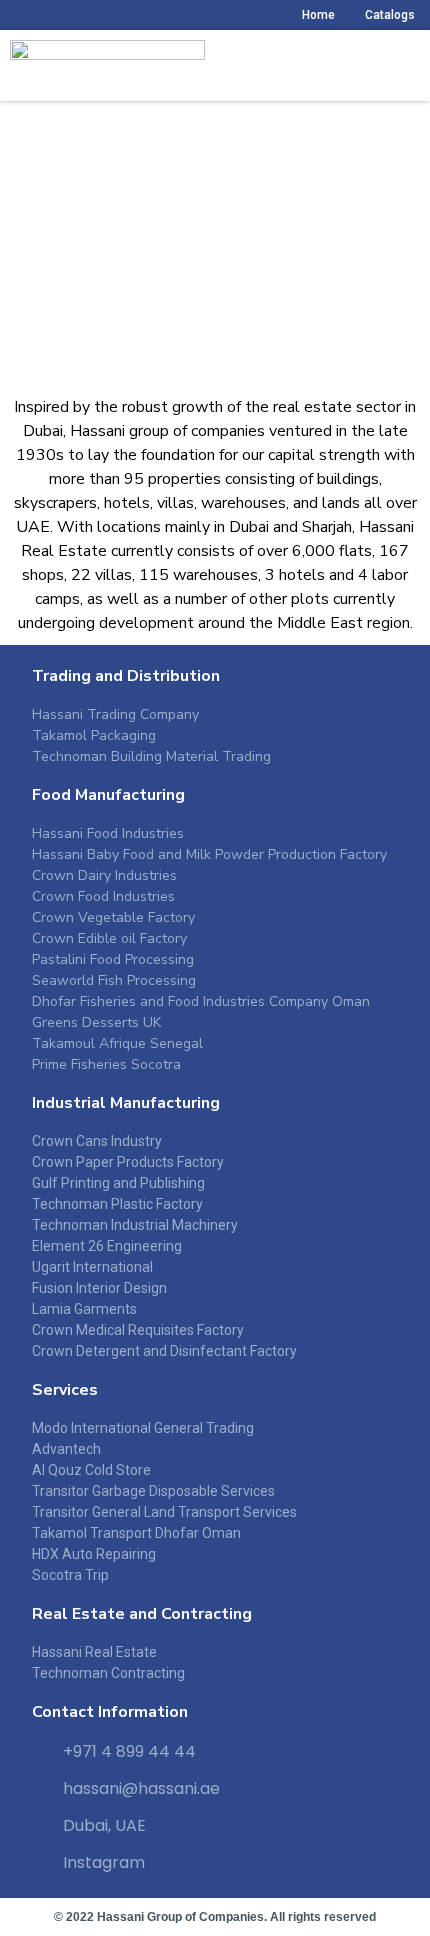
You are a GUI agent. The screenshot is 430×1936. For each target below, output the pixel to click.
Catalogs (390, 15)
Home (318, 15)
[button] (413, 66)
